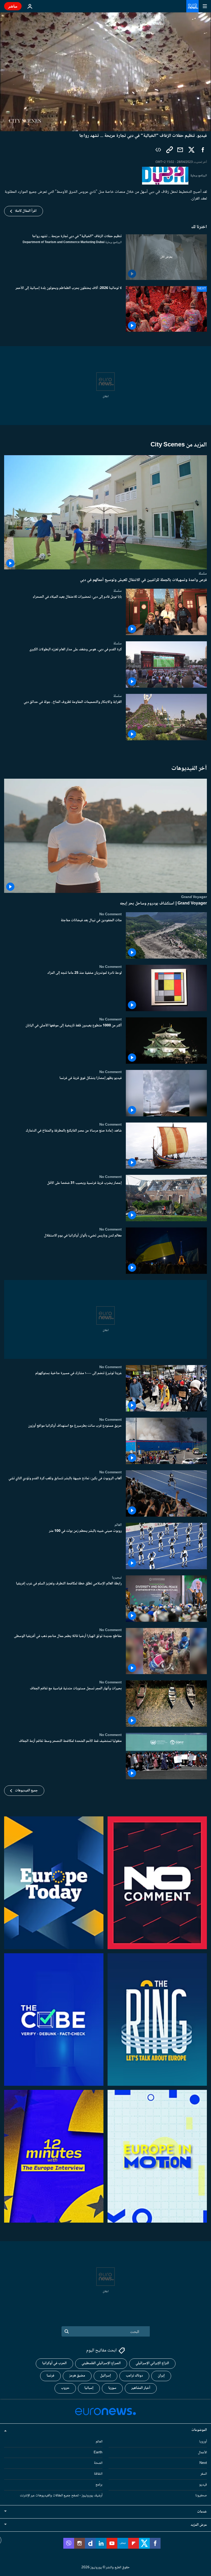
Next (203, 2463)
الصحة (98, 2463)
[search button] (67, 2331)
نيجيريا (117, 1577)
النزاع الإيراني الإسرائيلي (152, 2363)
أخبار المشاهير (141, 2388)
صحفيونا (201, 2496)
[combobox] (106, 2331)
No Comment (111, 914)
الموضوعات (199, 2430)
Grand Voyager (194, 897)
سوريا (112, 2388)
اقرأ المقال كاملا (26, 211)
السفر (204, 2474)
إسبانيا (89, 2388)
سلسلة (203, 574)
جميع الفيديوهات (26, 1791)
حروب (65, 2388)
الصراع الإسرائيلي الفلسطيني (101, 2363)
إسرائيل (105, 2376)
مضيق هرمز (77, 2376)
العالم (118, 1525)
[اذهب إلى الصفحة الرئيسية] (192, 6)
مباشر (13, 6)
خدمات (202, 2512)
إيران (161, 2376)
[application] (105, 72)
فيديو (203, 2485)
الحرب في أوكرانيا (54, 2363)
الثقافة (98, 2474)
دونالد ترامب (134, 2376)
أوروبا (203, 2442)
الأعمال (202, 2453)
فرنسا (50, 2376)
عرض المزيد (199, 2525)
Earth (98, 2453)
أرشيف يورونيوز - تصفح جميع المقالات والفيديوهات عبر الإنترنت (61, 2496)
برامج (99, 2485)
